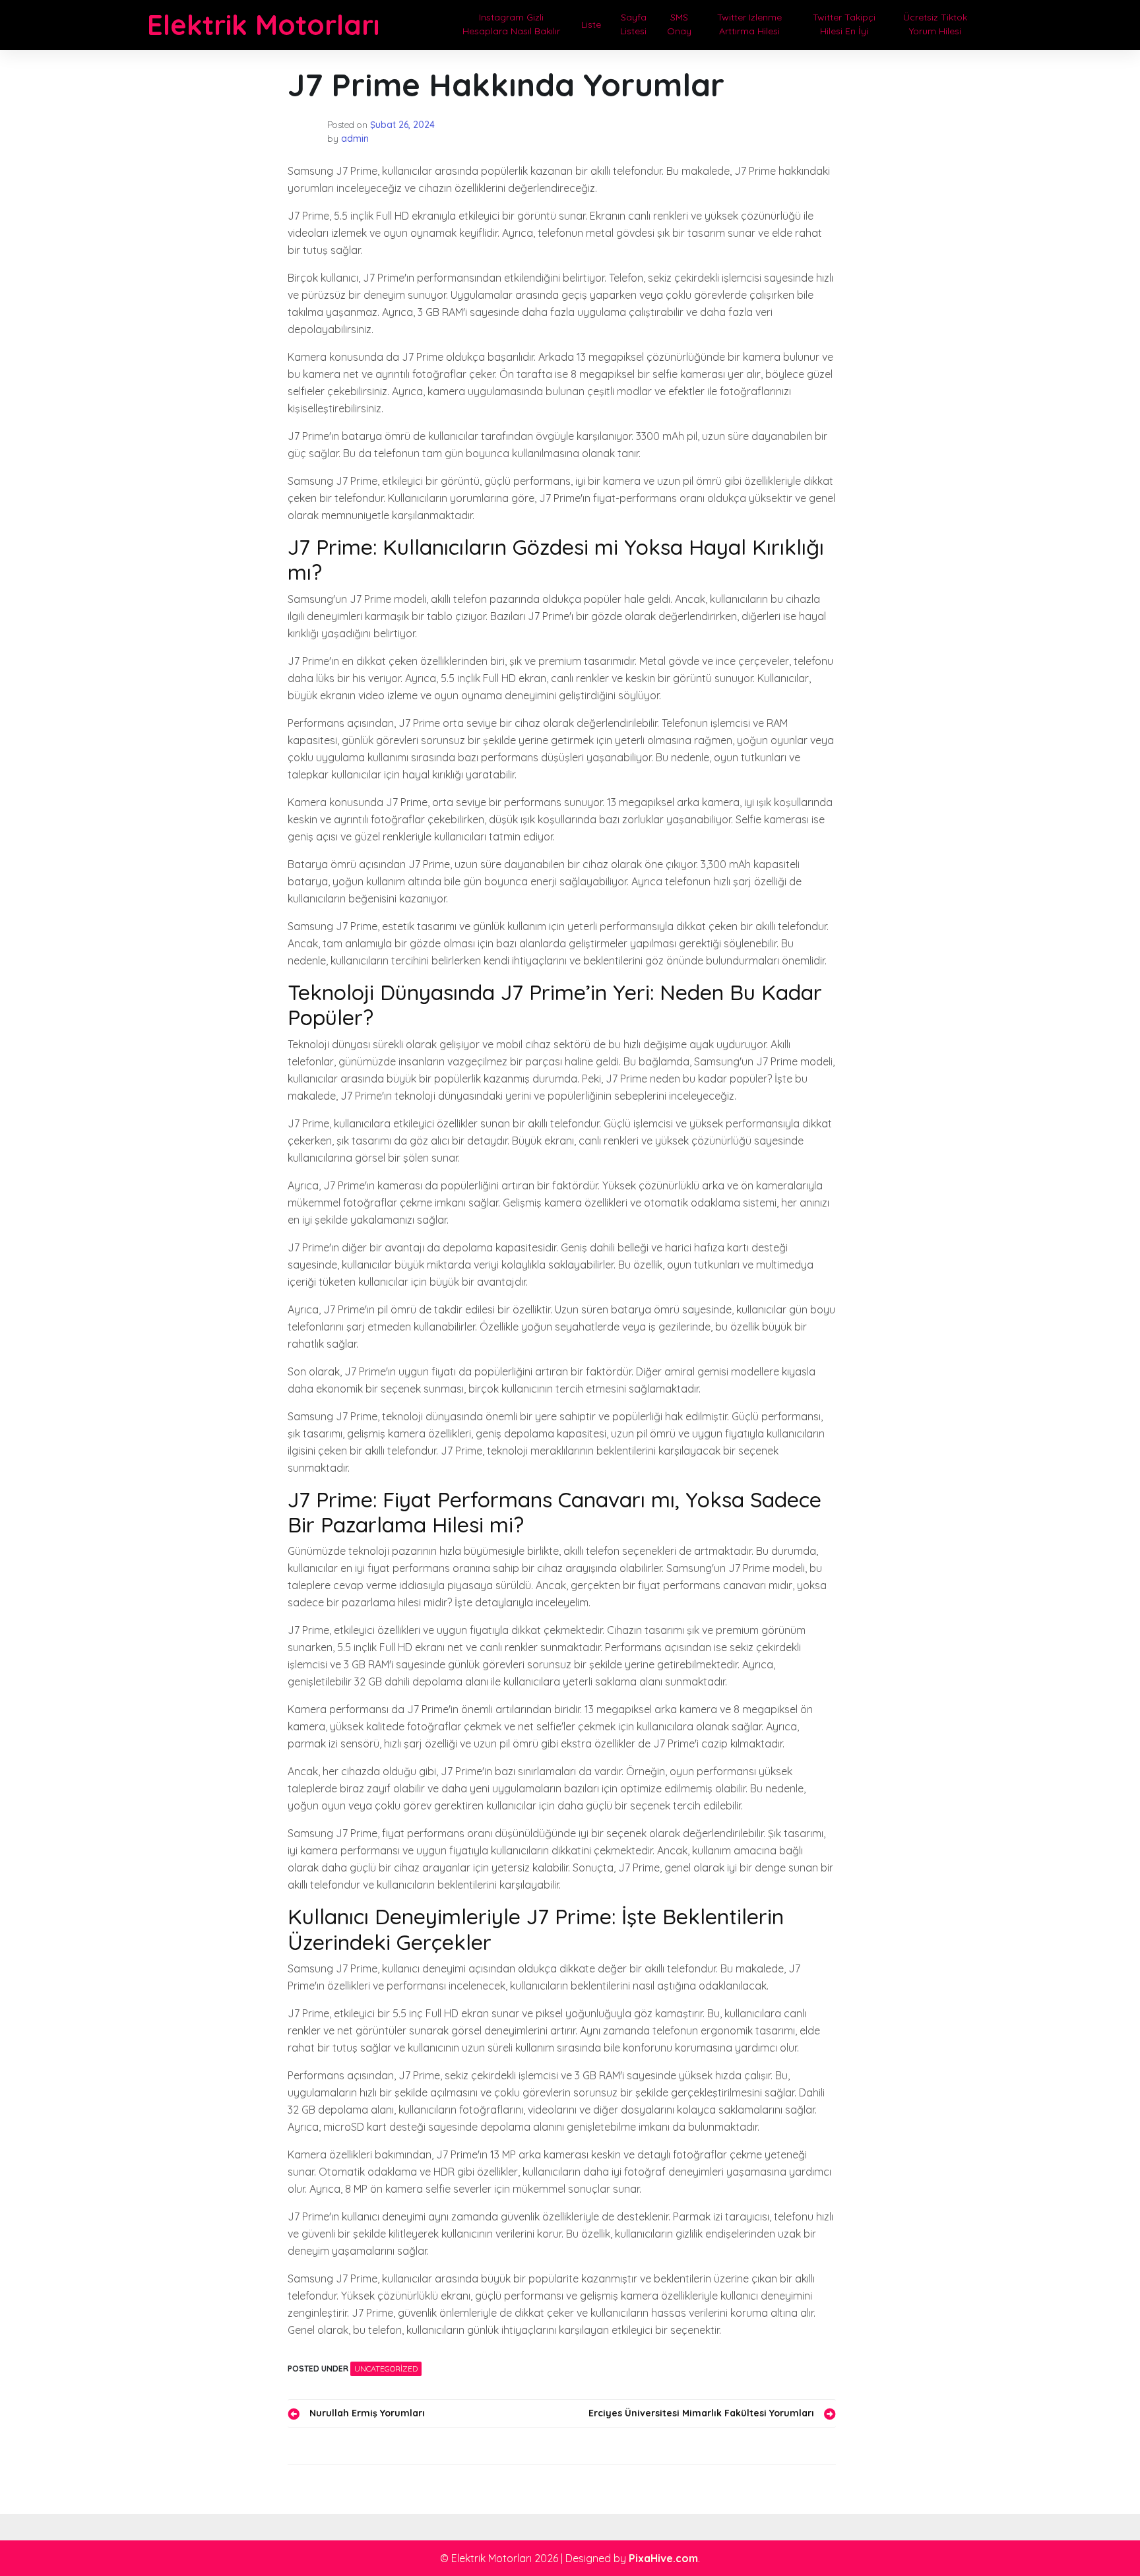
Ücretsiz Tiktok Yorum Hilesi (935, 24)
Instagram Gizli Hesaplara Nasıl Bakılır (511, 24)
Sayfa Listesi (633, 24)
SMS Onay (679, 24)
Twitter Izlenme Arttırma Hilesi (749, 24)
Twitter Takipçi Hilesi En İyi (844, 24)
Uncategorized (386, 2369)
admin (355, 139)
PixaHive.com (663, 2558)
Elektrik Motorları (263, 25)
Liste (591, 24)
